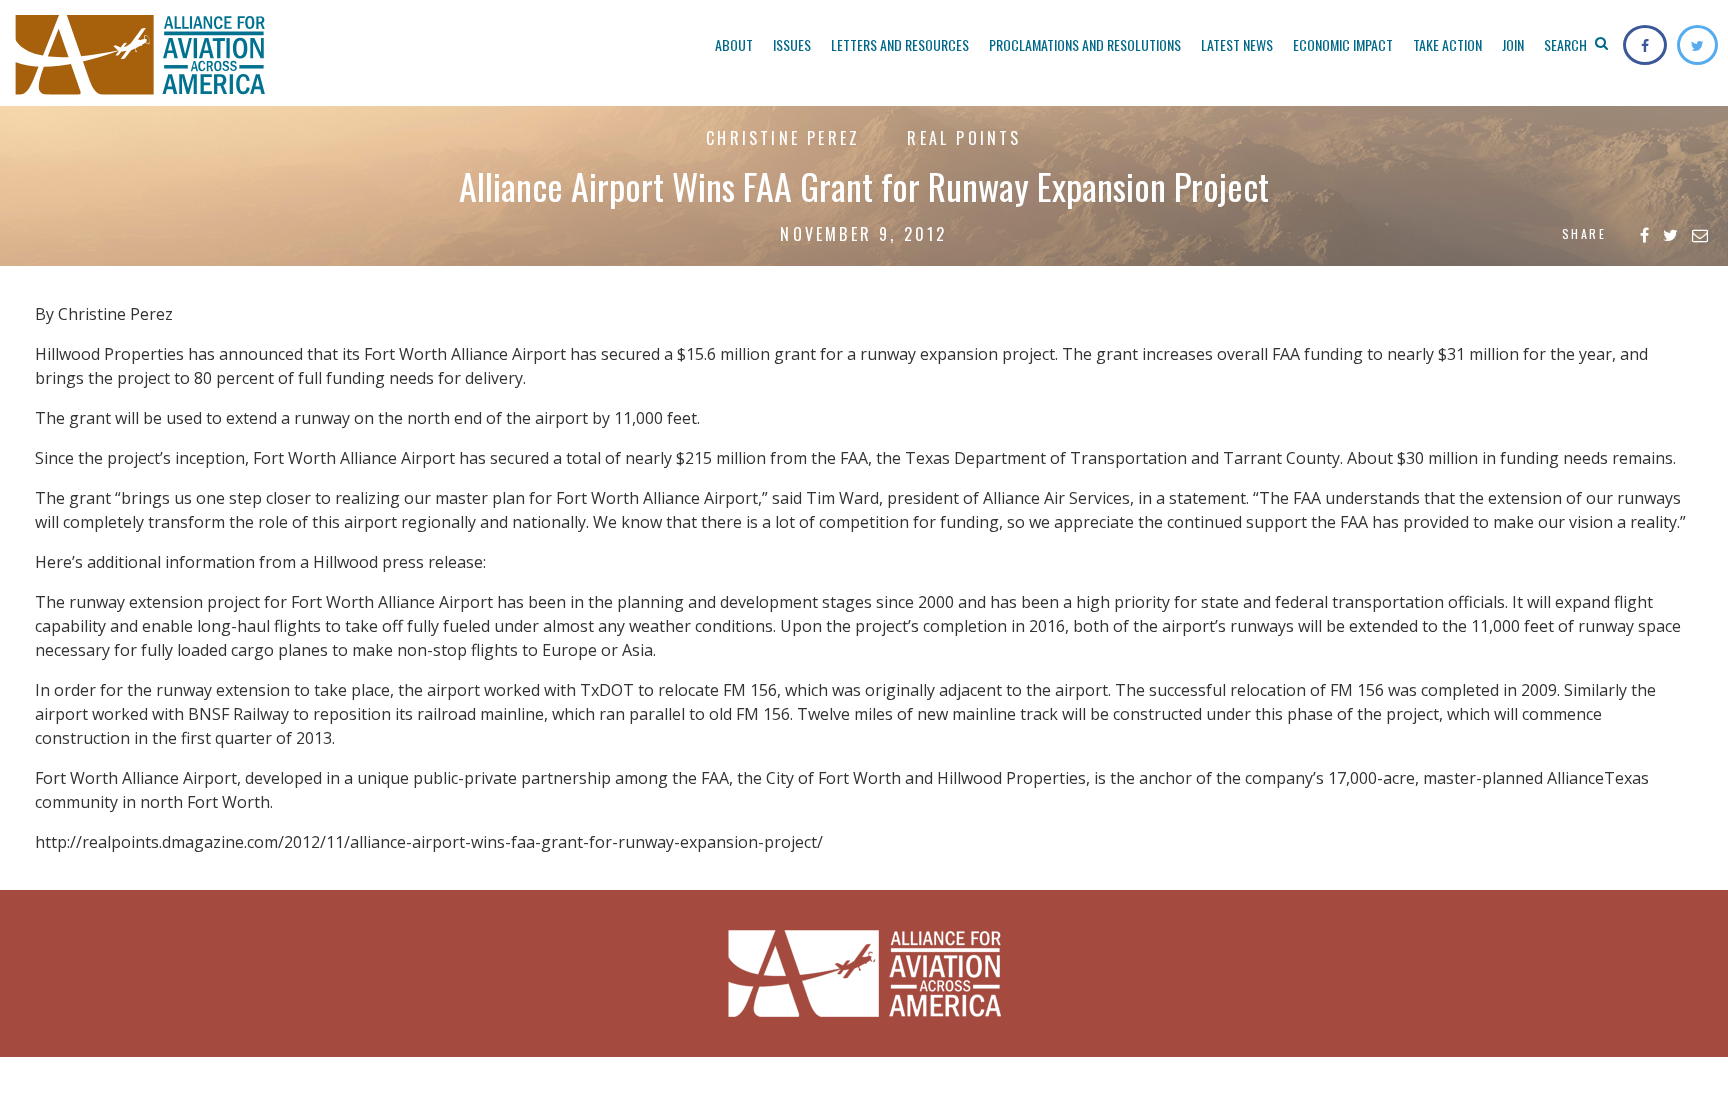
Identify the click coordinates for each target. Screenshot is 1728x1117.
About (734, 44)
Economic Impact (1343, 44)
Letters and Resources (900, 44)
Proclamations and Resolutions (1085, 44)
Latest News (1237, 44)
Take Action (1447, 44)
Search (1567, 44)
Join (1513, 44)
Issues (792, 44)
